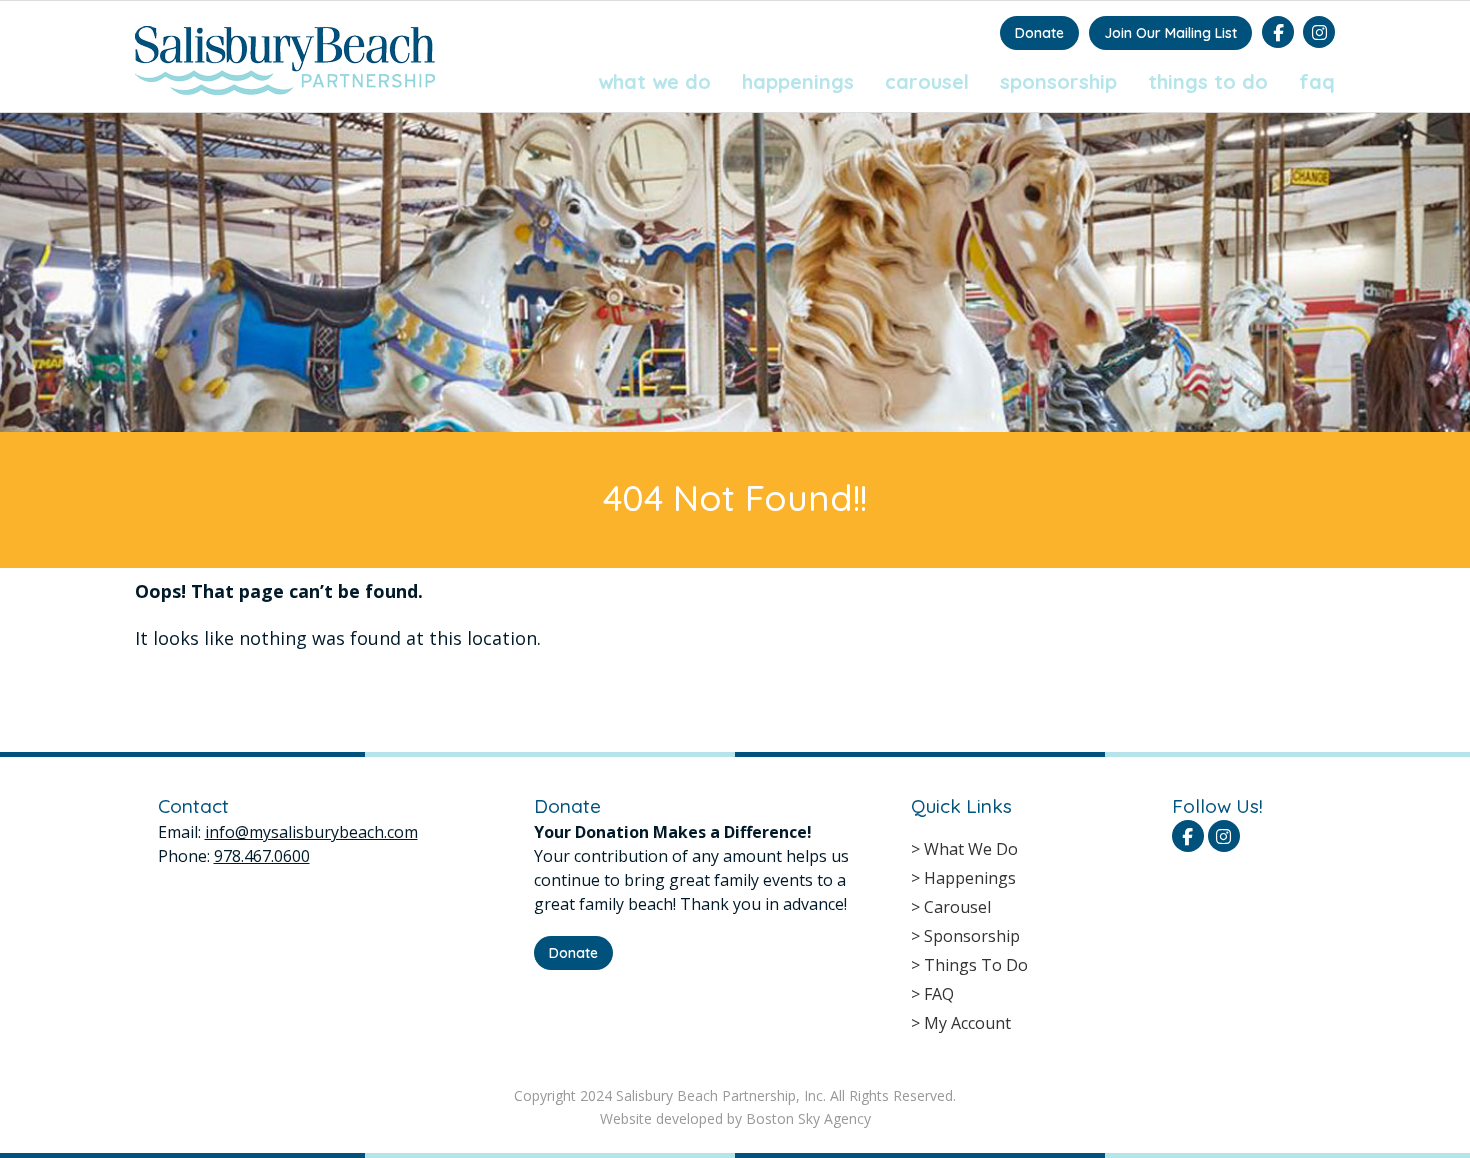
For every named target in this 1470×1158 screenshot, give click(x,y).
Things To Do (1208, 81)
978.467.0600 (262, 856)
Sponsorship (1058, 81)
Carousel (927, 81)
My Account (967, 1023)
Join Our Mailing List (1170, 33)
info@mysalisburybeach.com (311, 832)
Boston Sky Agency (808, 1118)
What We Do (654, 81)
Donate (1039, 33)
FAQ (1317, 81)
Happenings (798, 81)
